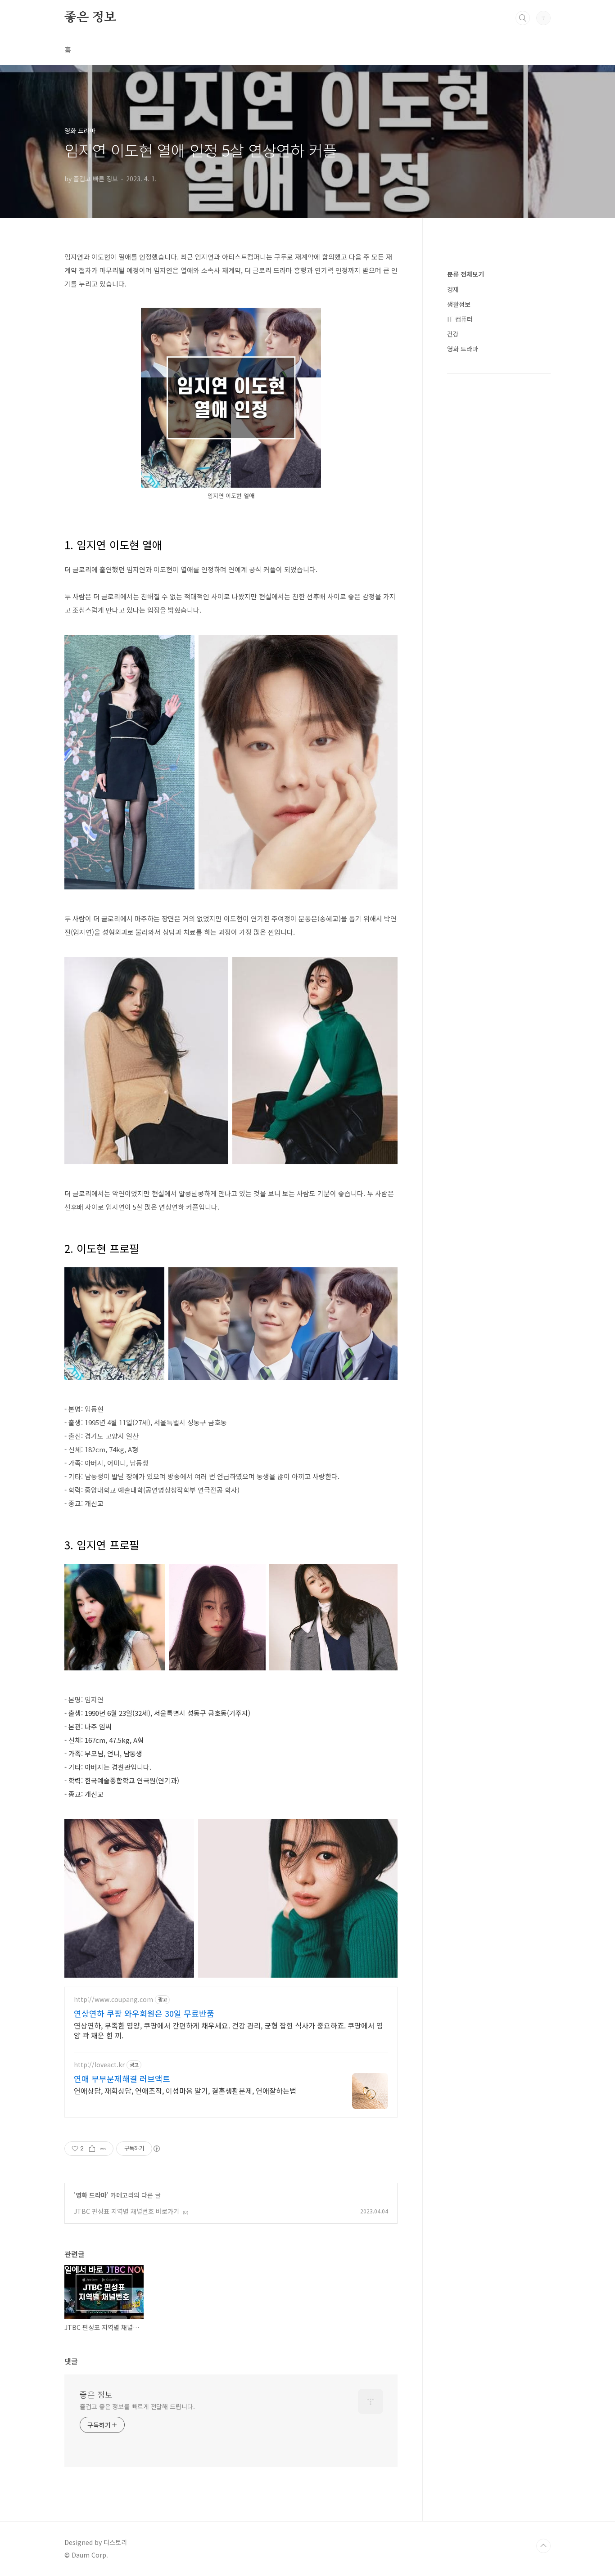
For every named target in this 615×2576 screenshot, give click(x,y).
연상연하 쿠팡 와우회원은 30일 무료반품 (144, 2013)
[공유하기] (92, 2149)
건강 (453, 334)
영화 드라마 (91, 2195)
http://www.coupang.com (113, 1999)
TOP (543, 2546)
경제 (453, 289)
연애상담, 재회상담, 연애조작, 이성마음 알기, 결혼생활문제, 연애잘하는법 (185, 2090)
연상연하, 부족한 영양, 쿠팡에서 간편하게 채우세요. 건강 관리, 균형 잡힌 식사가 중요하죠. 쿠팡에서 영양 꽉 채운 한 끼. (228, 2030)
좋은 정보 (90, 18)
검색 (523, 18)
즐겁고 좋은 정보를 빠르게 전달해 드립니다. (137, 2406)
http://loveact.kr (99, 2065)
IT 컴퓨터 (460, 319)
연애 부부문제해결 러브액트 (122, 2078)
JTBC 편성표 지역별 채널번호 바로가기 (127, 2211)
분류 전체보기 (466, 274)
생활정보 (459, 304)
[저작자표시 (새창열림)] (156, 2149)
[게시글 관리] (103, 2149)
